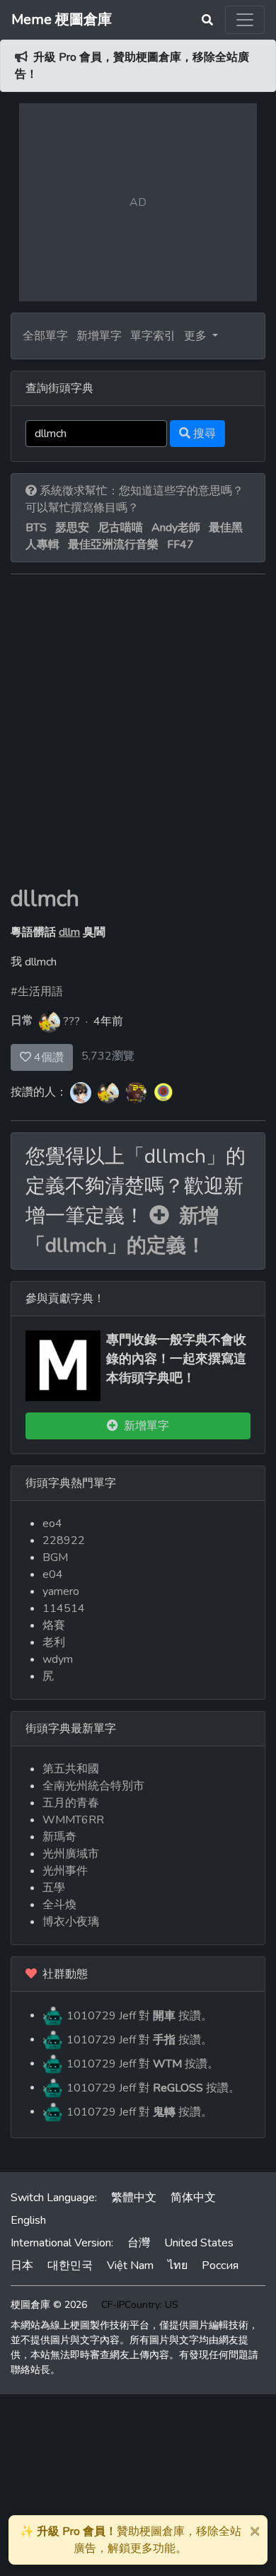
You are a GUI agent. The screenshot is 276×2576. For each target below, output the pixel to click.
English (28, 2220)
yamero (61, 1591)
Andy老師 (176, 528)
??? (71, 1021)
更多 (197, 336)
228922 (64, 1541)
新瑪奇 (59, 1837)
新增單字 (99, 336)
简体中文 (193, 2198)
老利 (54, 1642)
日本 (22, 2265)
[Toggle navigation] (245, 20)
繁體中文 (134, 2198)
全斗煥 (59, 1905)
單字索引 (153, 336)
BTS (36, 528)
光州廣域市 (71, 1854)
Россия (220, 2265)
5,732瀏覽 (108, 1056)
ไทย (178, 2265)
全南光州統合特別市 (93, 1786)
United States (199, 2243)
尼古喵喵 (120, 528)
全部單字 (45, 336)
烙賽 (54, 1625)
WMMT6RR (73, 1820)
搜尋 (203, 434)
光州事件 (65, 1871)
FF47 (180, 545)
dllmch (45, 899)
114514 (64, 1608)
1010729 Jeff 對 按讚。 (138, 2015)
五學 (54, 1888)
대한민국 (70, 2265)
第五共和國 (71, 1769)
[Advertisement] (138, 741)
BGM (55, 1557)
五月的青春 (71, 1803)
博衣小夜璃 (71, 1922)
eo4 (52, 1524)
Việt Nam (130, 2265)
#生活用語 (37, 992)
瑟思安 (72, 528)
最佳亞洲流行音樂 (113, 545)
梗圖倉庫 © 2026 (49, 2305)
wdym (58, 1659)
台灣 (139, 2243)
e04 (53, 1574)
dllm (69, 932)
